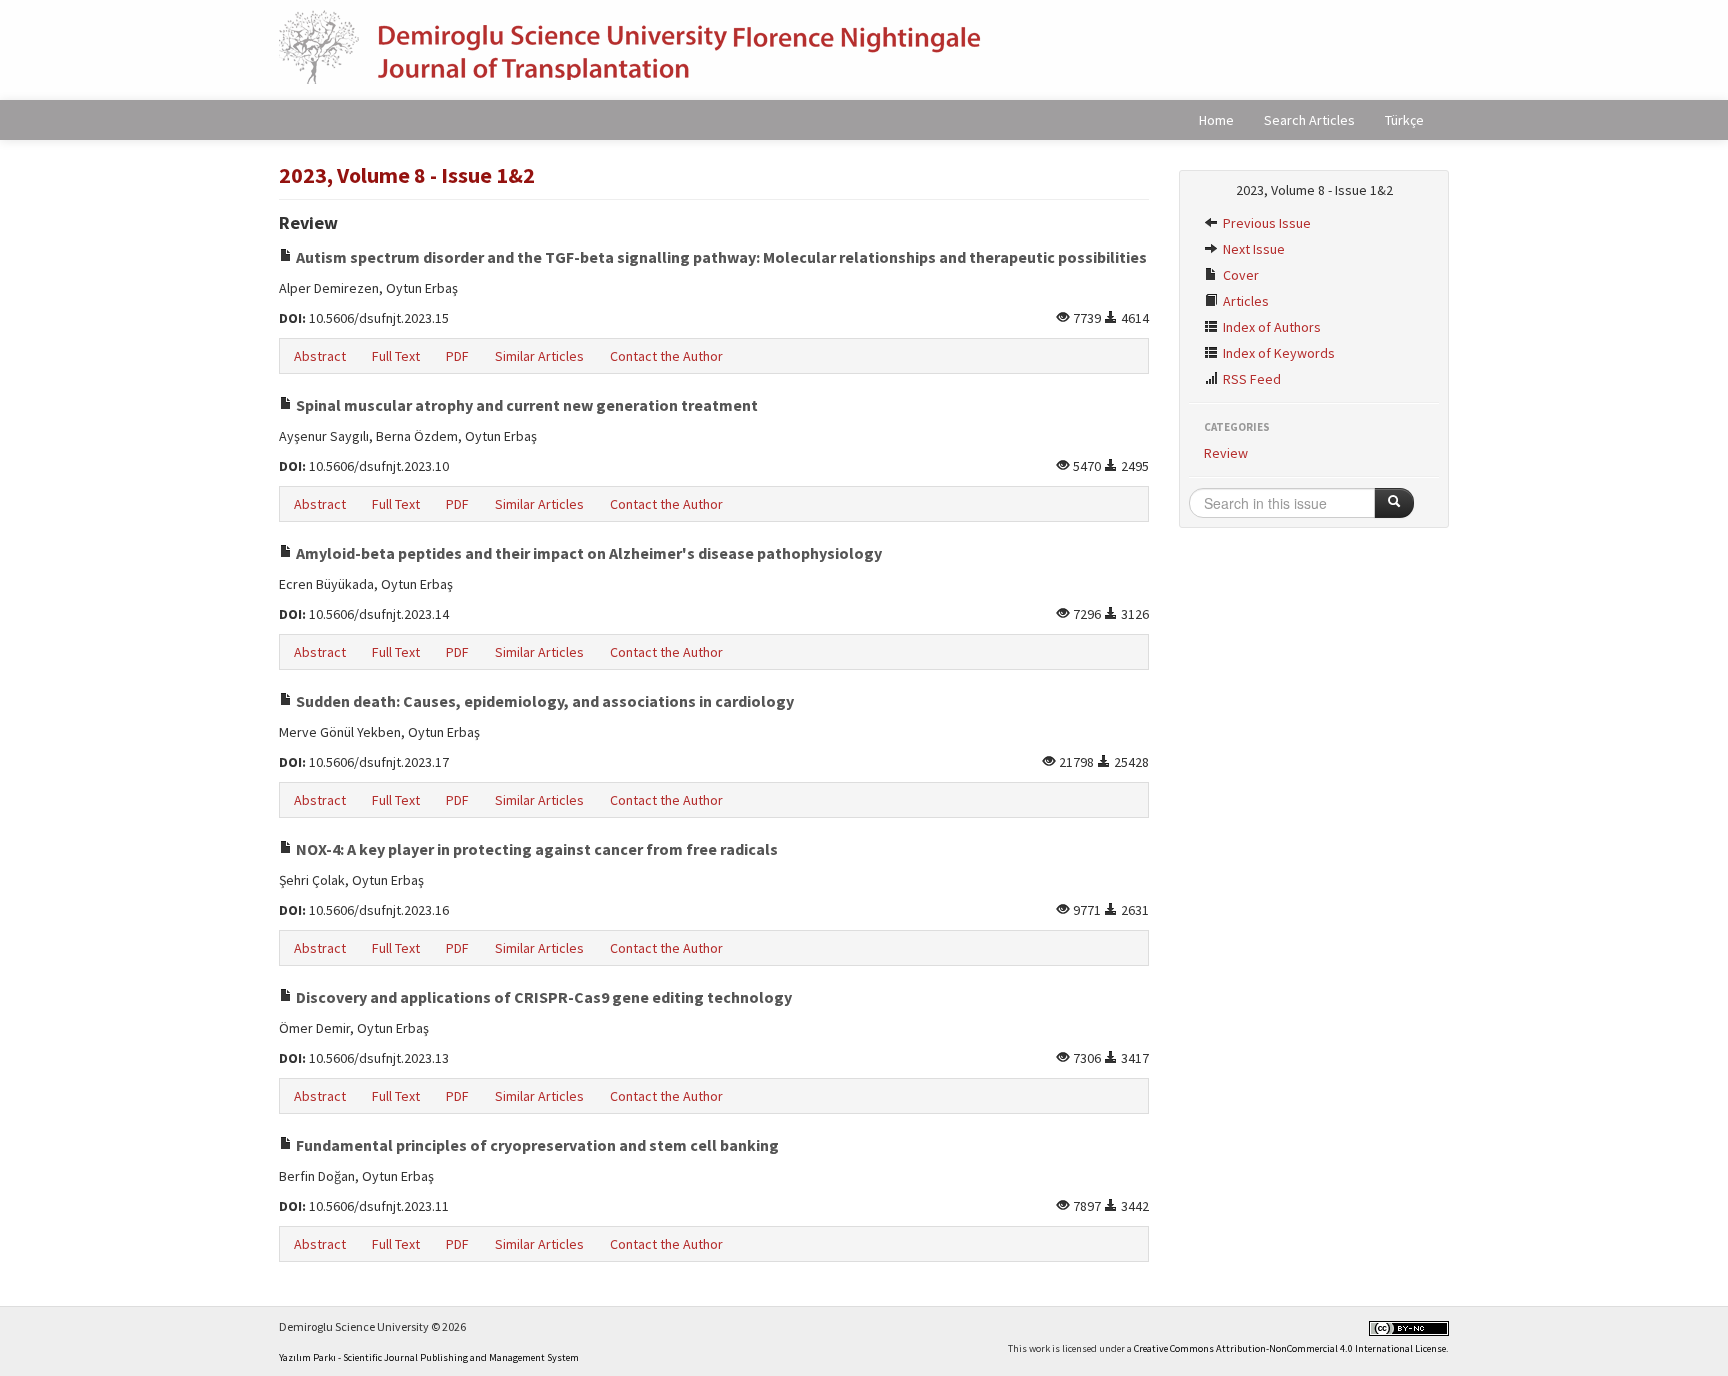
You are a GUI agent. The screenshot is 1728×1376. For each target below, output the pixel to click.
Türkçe (1404, 120)
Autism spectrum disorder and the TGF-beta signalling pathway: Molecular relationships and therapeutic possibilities (720, 257)
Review (1226, 453)
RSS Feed (1250, 379)
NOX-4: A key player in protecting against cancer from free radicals (535, 849)
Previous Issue (1265, 223)
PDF (457, 356)
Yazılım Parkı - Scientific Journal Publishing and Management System (429, 1357)
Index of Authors (1270, 327)
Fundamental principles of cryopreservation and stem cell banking (536, 1145)
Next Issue (1252, 249)
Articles (1244, 301)
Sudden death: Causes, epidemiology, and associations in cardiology (543, 701)
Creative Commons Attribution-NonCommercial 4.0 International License (1290, 1348)
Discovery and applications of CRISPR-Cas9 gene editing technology (542, 997)
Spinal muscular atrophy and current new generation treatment (525, 405)
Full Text (396, 356)
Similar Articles (539, 356)
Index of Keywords (1277, 353)
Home (1216, 120)
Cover (1239, 275)
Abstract (320, 356)
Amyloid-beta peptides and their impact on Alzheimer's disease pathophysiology (587, 553)
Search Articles (1309, 120)
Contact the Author (666, 356)
